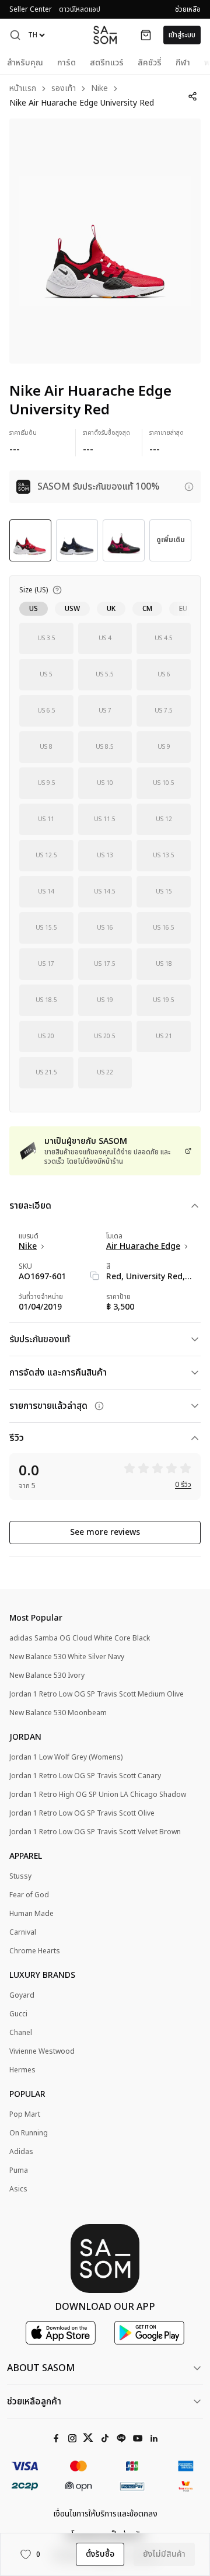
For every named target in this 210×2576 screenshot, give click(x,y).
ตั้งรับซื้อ (100, 2554)
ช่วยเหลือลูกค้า (34, 2402)
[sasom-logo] (105, 35)
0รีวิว (183, 1485)
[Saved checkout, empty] (146, 35)
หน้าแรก (23, 89)
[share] (193, 96)
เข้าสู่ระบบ (182, 35)
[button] (15, 35)
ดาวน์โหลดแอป (80, 9)
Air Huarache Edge (143, 1247)
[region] (105, 241)
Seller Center (31, 9)
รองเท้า (64, 89)
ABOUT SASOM (41, 2368)
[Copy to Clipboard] (94, 1276)
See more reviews (105, 1532)
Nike (99, 89)
